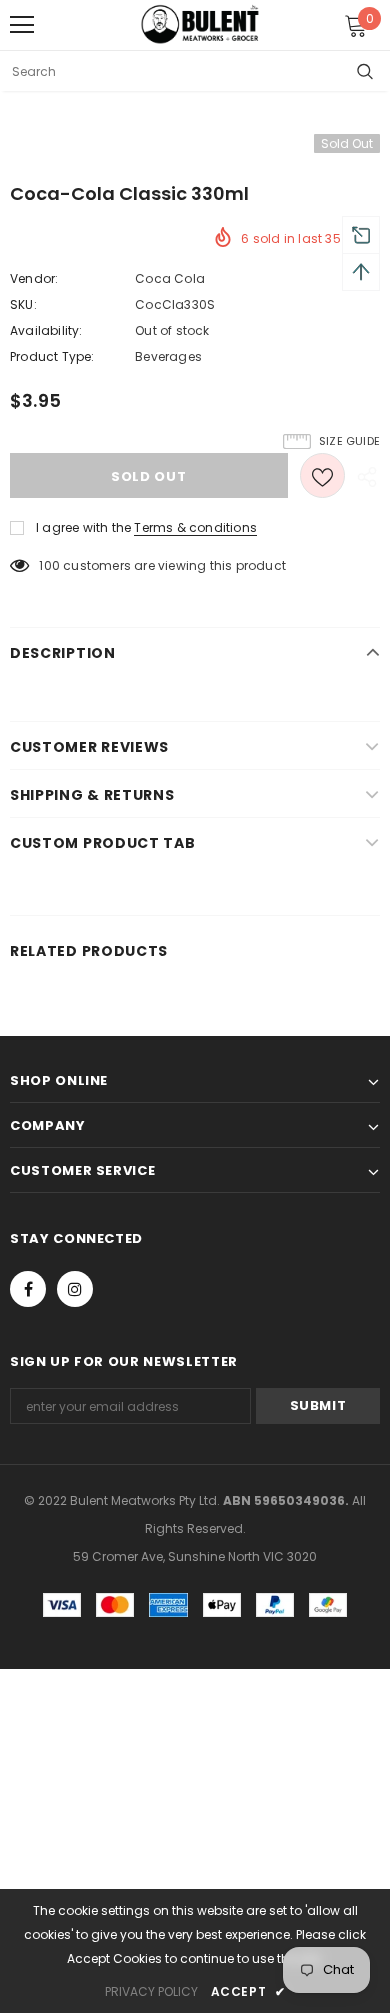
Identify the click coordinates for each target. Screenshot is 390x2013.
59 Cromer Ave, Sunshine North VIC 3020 (195, 1556)
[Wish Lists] (322, 475)
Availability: (46, 330)
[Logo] (200, 24)
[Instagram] (75, 1289)
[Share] (362, 476)
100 (49, 565)
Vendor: (34, 278)
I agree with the (83, 527)
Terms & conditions (195, 527)
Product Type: (52, 356)
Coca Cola (170, 278)
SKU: (23, 304)
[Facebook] (28, 1289)
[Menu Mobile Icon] (22, 25)
